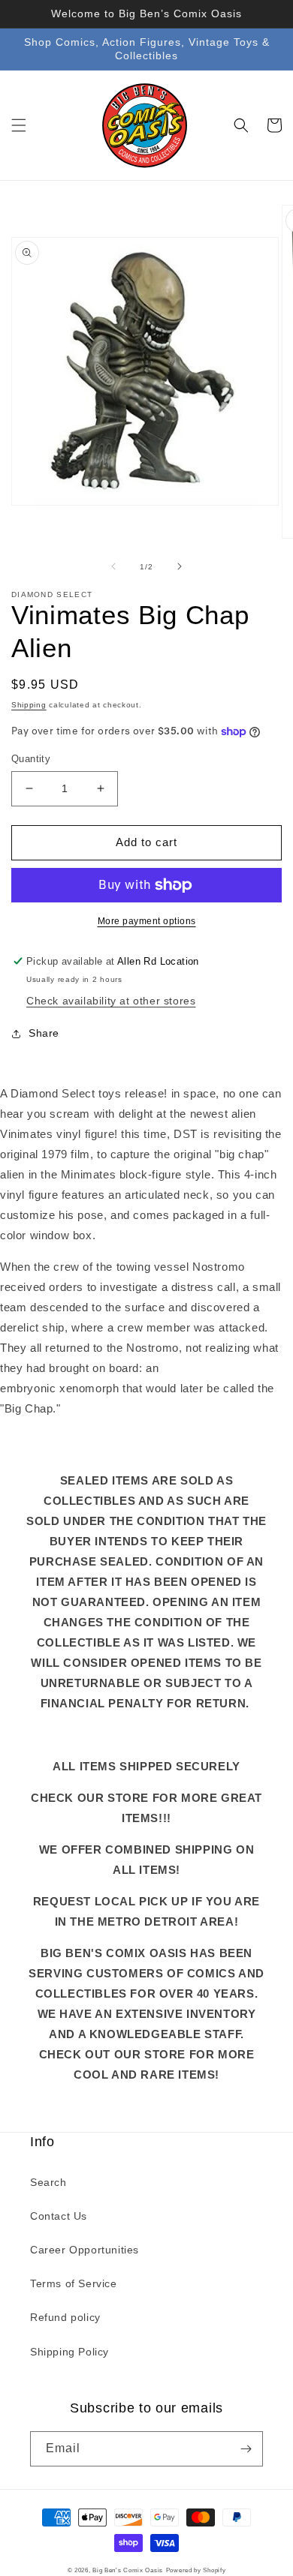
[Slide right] (180, 566)
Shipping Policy (69, 2352)
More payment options (147, 921)
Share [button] (44, 1033)
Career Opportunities (85, 2250)
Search (48, 2182)
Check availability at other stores (111, 1001)
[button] (19, 125)
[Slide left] (113, 566)
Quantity (31, 759)
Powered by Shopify (196, 2570)
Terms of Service (74, 2283)
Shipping (29, 705)
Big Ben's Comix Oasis (128, 2570)
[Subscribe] (246, 2449)
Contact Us (59, 2216)
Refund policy (65, 2317)
